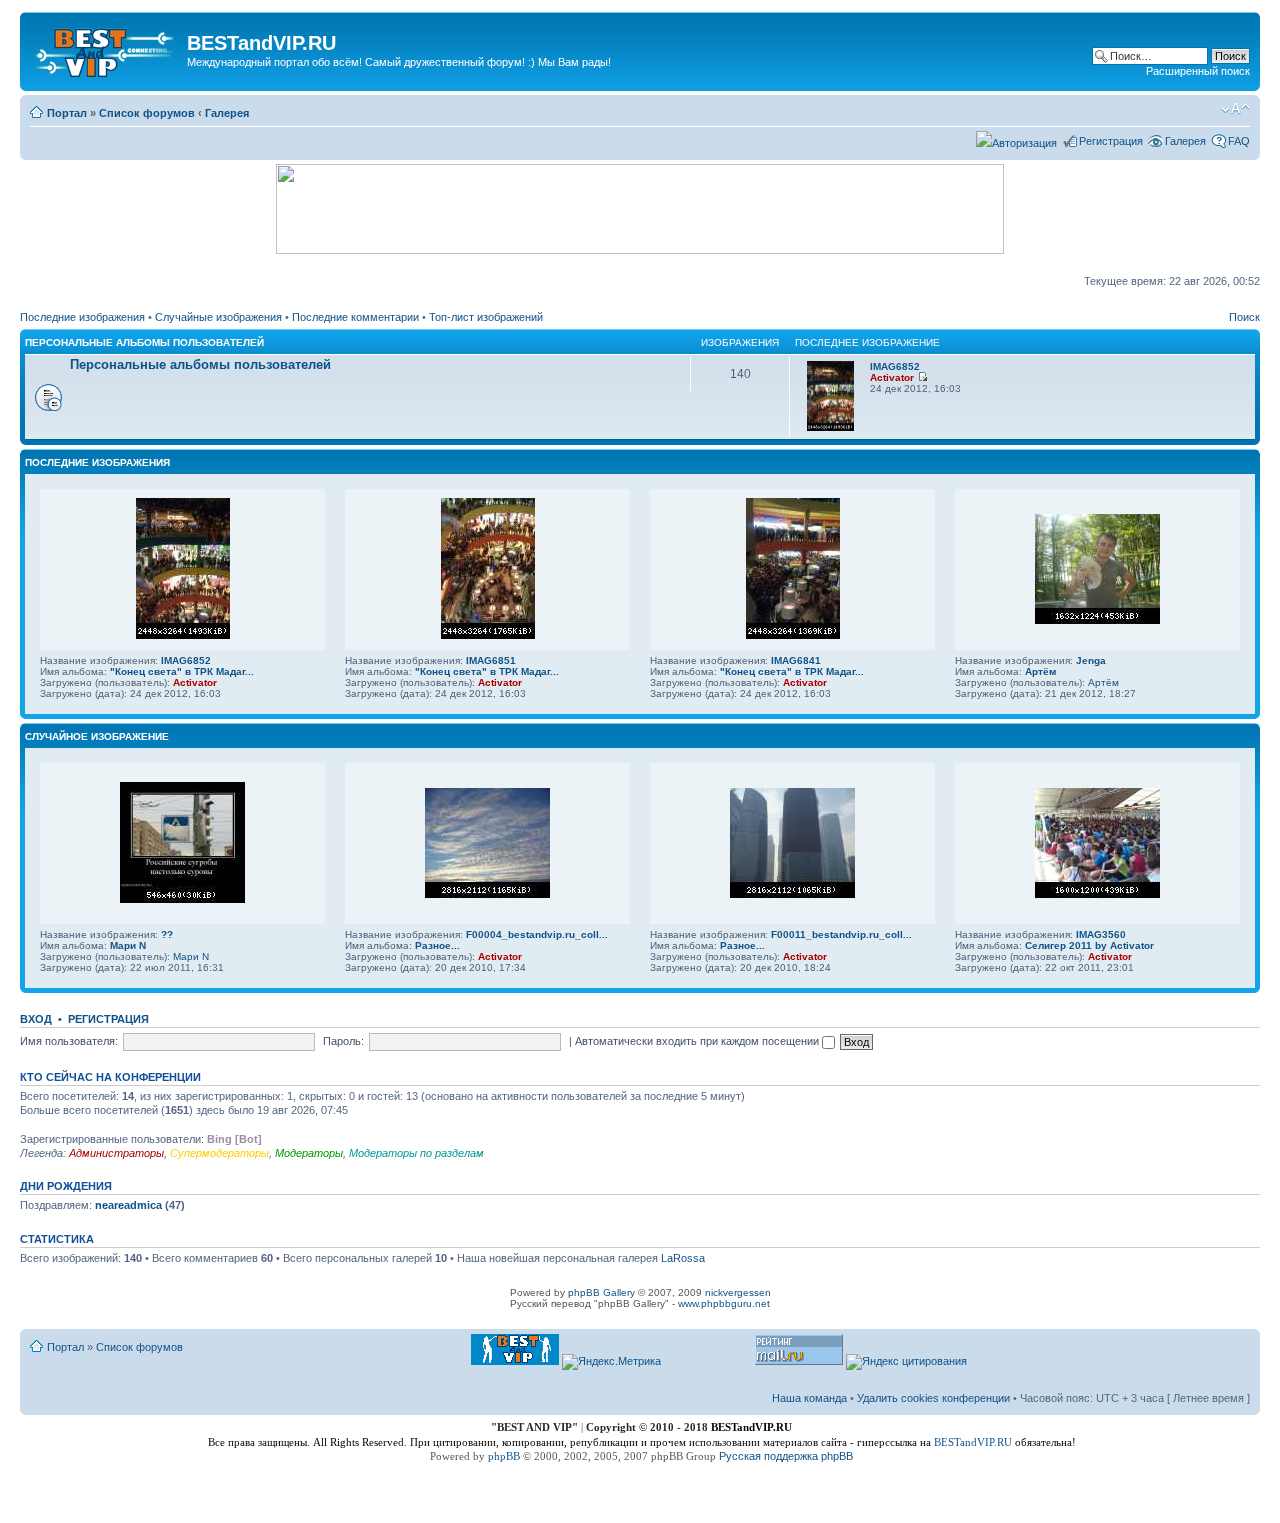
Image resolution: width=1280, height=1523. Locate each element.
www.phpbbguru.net (724, 1303)
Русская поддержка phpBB (786, 1456)
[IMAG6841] (793, 635)
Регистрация (1111, 141)
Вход (36, 1019)
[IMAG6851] (488, 635)
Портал (67, 113)
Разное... (437, 945)
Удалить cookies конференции (933, 1398)
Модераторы (309, 1153)
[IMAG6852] (830, 427)
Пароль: (343, 1041)
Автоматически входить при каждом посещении (698, 1041)
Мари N (128, 945)
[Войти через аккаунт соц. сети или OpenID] (1016, 140)
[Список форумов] (106, 49)
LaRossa (683, 1258)
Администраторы (116, 1153)
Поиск (1244, 317)
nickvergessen (738, 1292)
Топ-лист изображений (486, 317)
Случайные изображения (218, 317)
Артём (1040, 671)
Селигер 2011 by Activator (1089, 945)
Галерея (227, 113)
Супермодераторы (219, 1153)
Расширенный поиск (1198, 71)
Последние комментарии (355, 317)
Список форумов (147, 113)
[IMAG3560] (1097, 894)
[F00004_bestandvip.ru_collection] (487, 894)
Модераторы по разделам (416, 1153)
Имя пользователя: (69, 1041)
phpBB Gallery (601, 1292)
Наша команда (809, 1398)
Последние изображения (82, 317)
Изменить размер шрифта (1235, 109)
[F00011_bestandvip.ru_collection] (792, 894)
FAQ (1239, 141)
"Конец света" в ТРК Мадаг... (182, 671)
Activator (892, 377)
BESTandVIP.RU (973, 1442)
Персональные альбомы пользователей (144, 342)
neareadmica (128, 1205)
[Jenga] (1097, 620)
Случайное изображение (97, 736)
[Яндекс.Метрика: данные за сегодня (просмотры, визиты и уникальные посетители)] (611, 1362)
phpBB (504, 1456)
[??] (182, 899)
